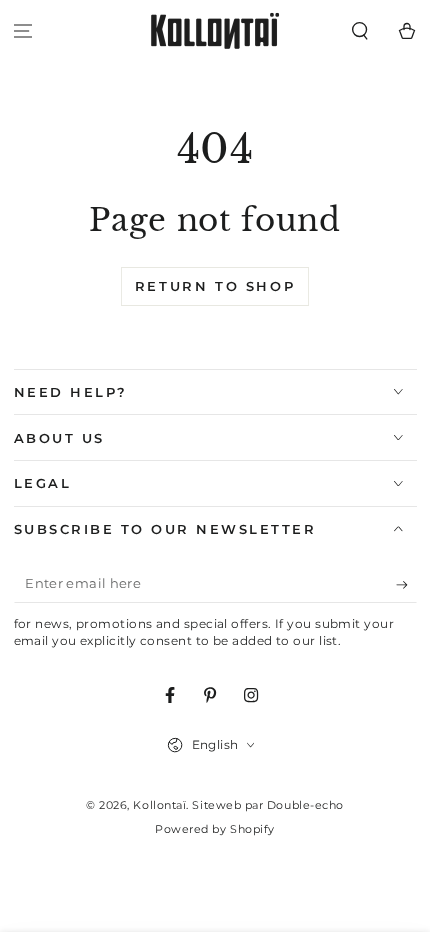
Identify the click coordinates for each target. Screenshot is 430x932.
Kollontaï (159, 805)
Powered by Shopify (215, 829)
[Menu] (23, 31)
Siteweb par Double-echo (267, 805)
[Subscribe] (406, 585)
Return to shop (215, 286)
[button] (359, 31)
